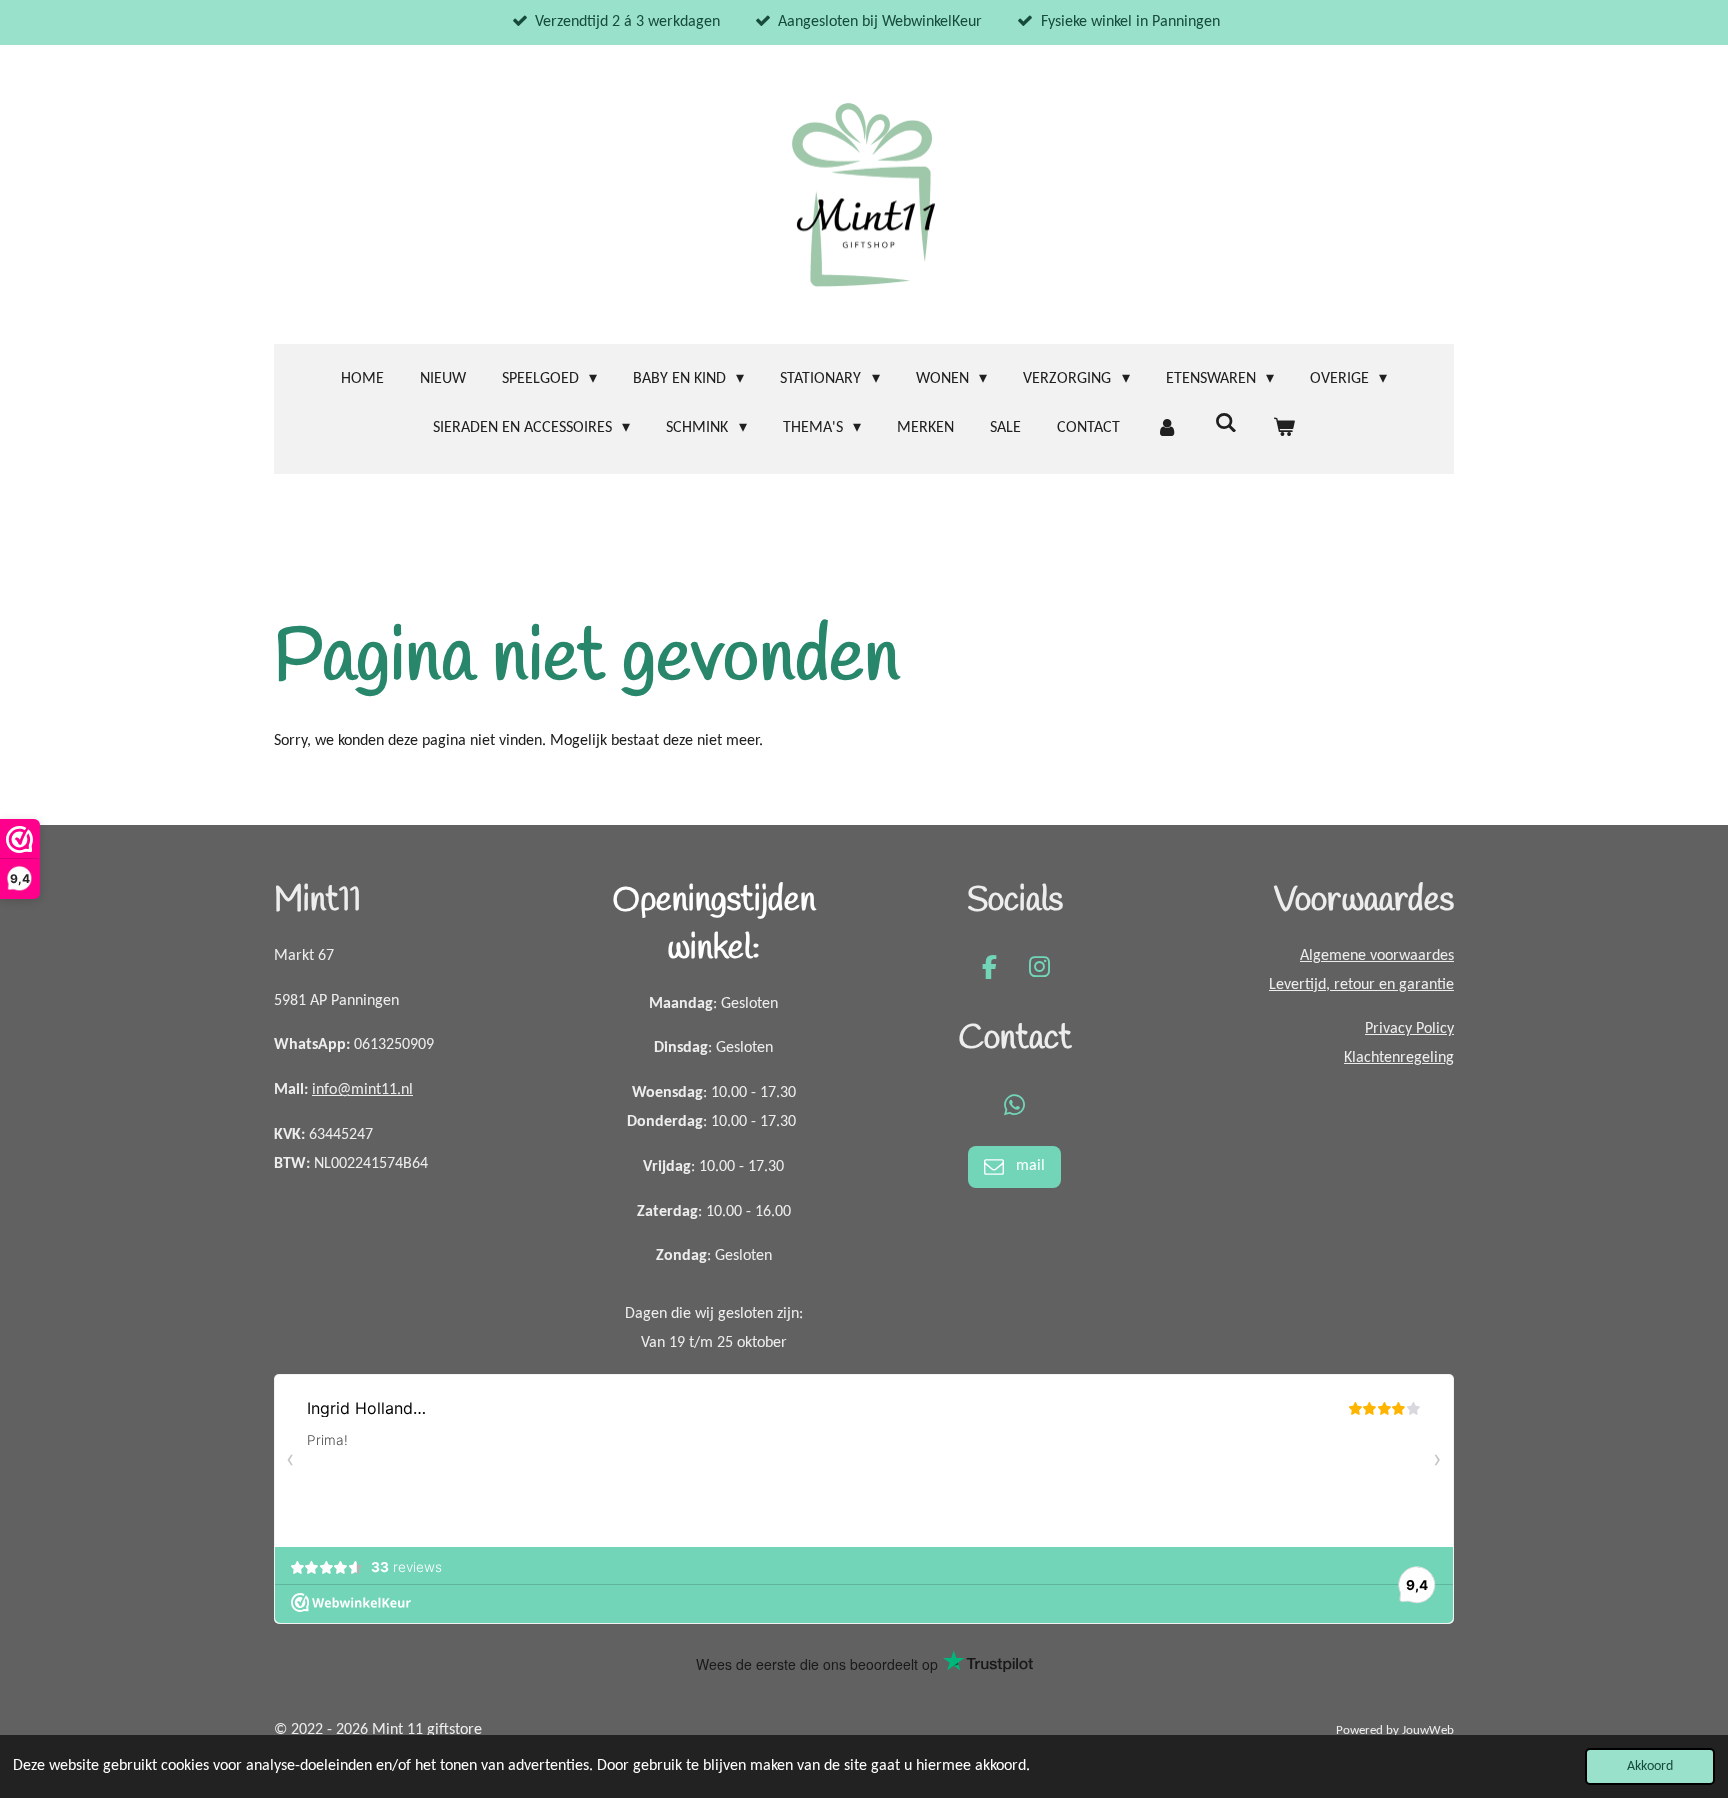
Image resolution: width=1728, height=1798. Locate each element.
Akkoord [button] (1650, 1766)
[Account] (1167, 428)
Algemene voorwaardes (1377, 956)
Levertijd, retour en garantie (1361, 985)
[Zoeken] (1225, 424)
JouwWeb (1428, 1730)
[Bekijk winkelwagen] (1284, 428)
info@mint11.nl (362, 1090)
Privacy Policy (1409, 1029)
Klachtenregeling (1399, 1058)
